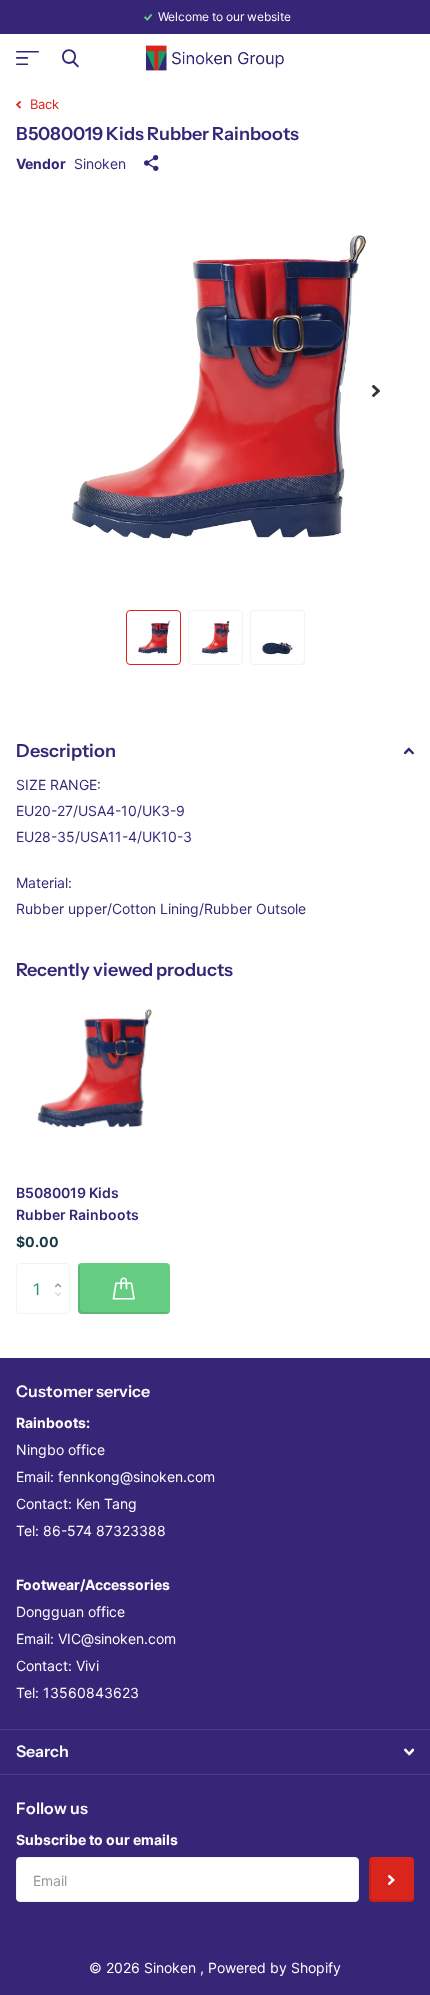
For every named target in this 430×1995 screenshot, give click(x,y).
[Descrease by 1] (62, 1306)
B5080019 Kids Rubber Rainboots (77, 1203)
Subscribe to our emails (97, 1839)
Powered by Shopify (274, 1967)
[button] (376, 391)
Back (42, 104)
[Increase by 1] (62, 1270)
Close (70, 58)
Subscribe (391, 1879)
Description (66, 751)
